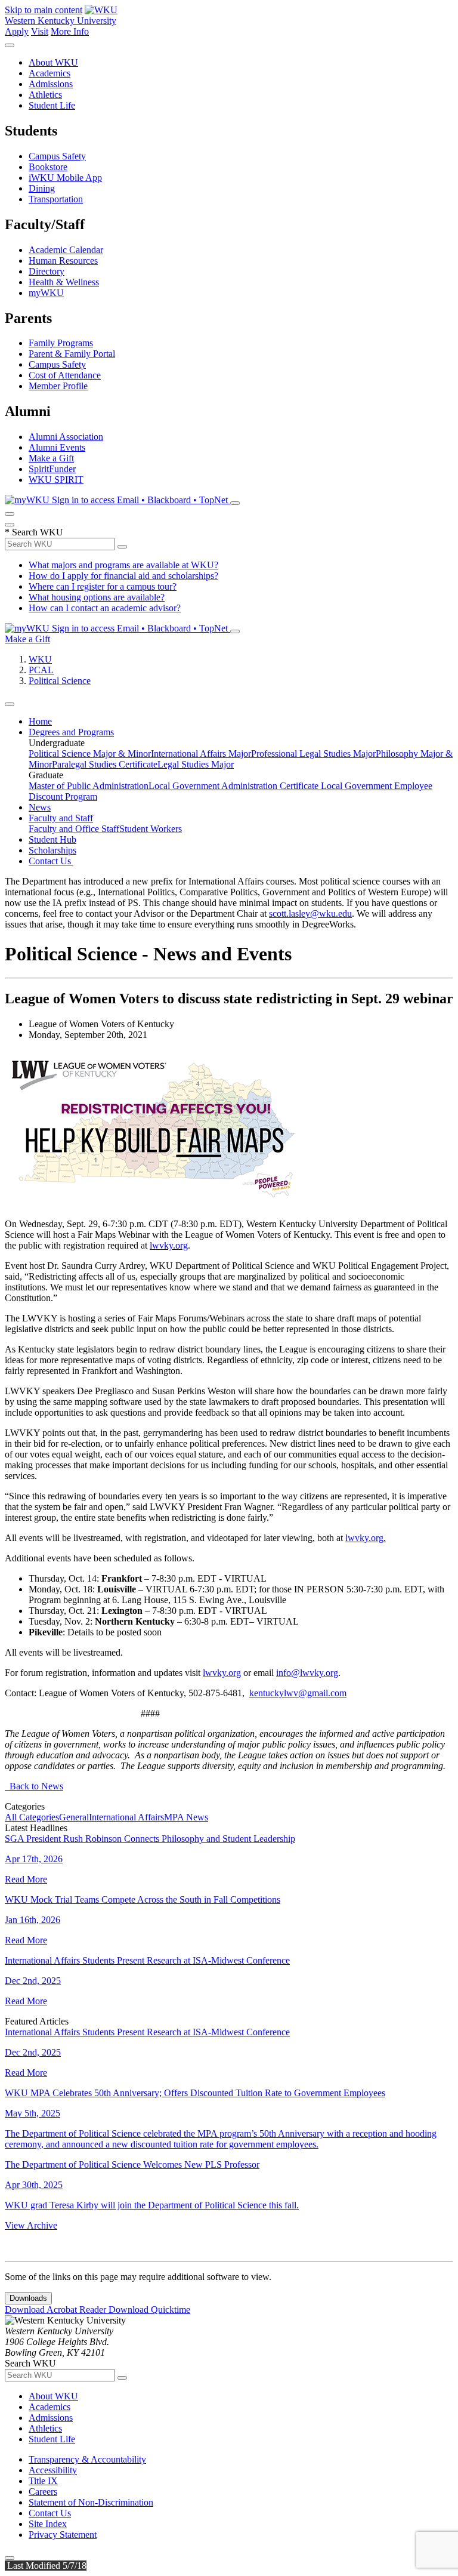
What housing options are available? (97, 597)
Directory (47, 271)
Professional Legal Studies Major (313, 754)
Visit (40, 31)
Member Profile (58, 386)
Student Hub (52, 839)
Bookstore (48, 167)
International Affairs (126, 1817)
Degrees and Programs (71, 732)
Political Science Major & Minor (90, 754)
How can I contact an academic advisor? (105, 608)
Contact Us (51, 861)
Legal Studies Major (196, 764)
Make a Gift (51, 458)
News (40, 807)
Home (40, 721)
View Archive (31, 2225)
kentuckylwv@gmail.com (298, 1693)
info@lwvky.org (307, 1673)
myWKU (46, 293)
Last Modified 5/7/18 (46, 2566)
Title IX (43, 2481)
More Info (70, 31)
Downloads (28, 2298)
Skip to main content (44, 10)
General (74, 1817)
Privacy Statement (63, 2535)
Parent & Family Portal (72, 354)
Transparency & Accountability (87, 2459)
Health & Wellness (64, 282)
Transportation (56, 199)
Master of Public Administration (89, 786)
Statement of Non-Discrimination (91, 2502)
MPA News (186, 1817)
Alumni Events (57, 447)
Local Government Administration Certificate (235, 786)
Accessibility (53, 2470)
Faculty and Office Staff (74, 829)
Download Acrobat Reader (57, 2310)
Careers (43, 2492)
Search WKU (34, 532)
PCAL (41, 670)
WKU (40, 659)
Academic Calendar (66, 250)
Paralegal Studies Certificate (105, 764)
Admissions (51, 84)
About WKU (53, 62)
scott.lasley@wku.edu (310, 913)
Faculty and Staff (61, 818)
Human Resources (63, 261)
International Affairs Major (201, 754)
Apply (17, 31)
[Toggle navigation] (10, 704)
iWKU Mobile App (65, 178)
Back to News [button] (34, 1786)
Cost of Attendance (65, 375)
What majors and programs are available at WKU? (123, 565)
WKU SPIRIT (56, 480)
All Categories (32, 1817)
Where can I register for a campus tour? (103, 586)
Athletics (45, 95)
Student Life (52, 105)
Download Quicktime (149, 2310)
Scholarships (52, 850)
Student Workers (151, 829)
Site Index (48, 2524)
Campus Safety (57, 156)
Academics (49, 73)
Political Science (60, 681)
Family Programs (61, 343)
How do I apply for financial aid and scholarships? (123, 576)
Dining (42, 188)
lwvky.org (169, 1245)
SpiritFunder (52, 469)
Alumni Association (66, 437)
